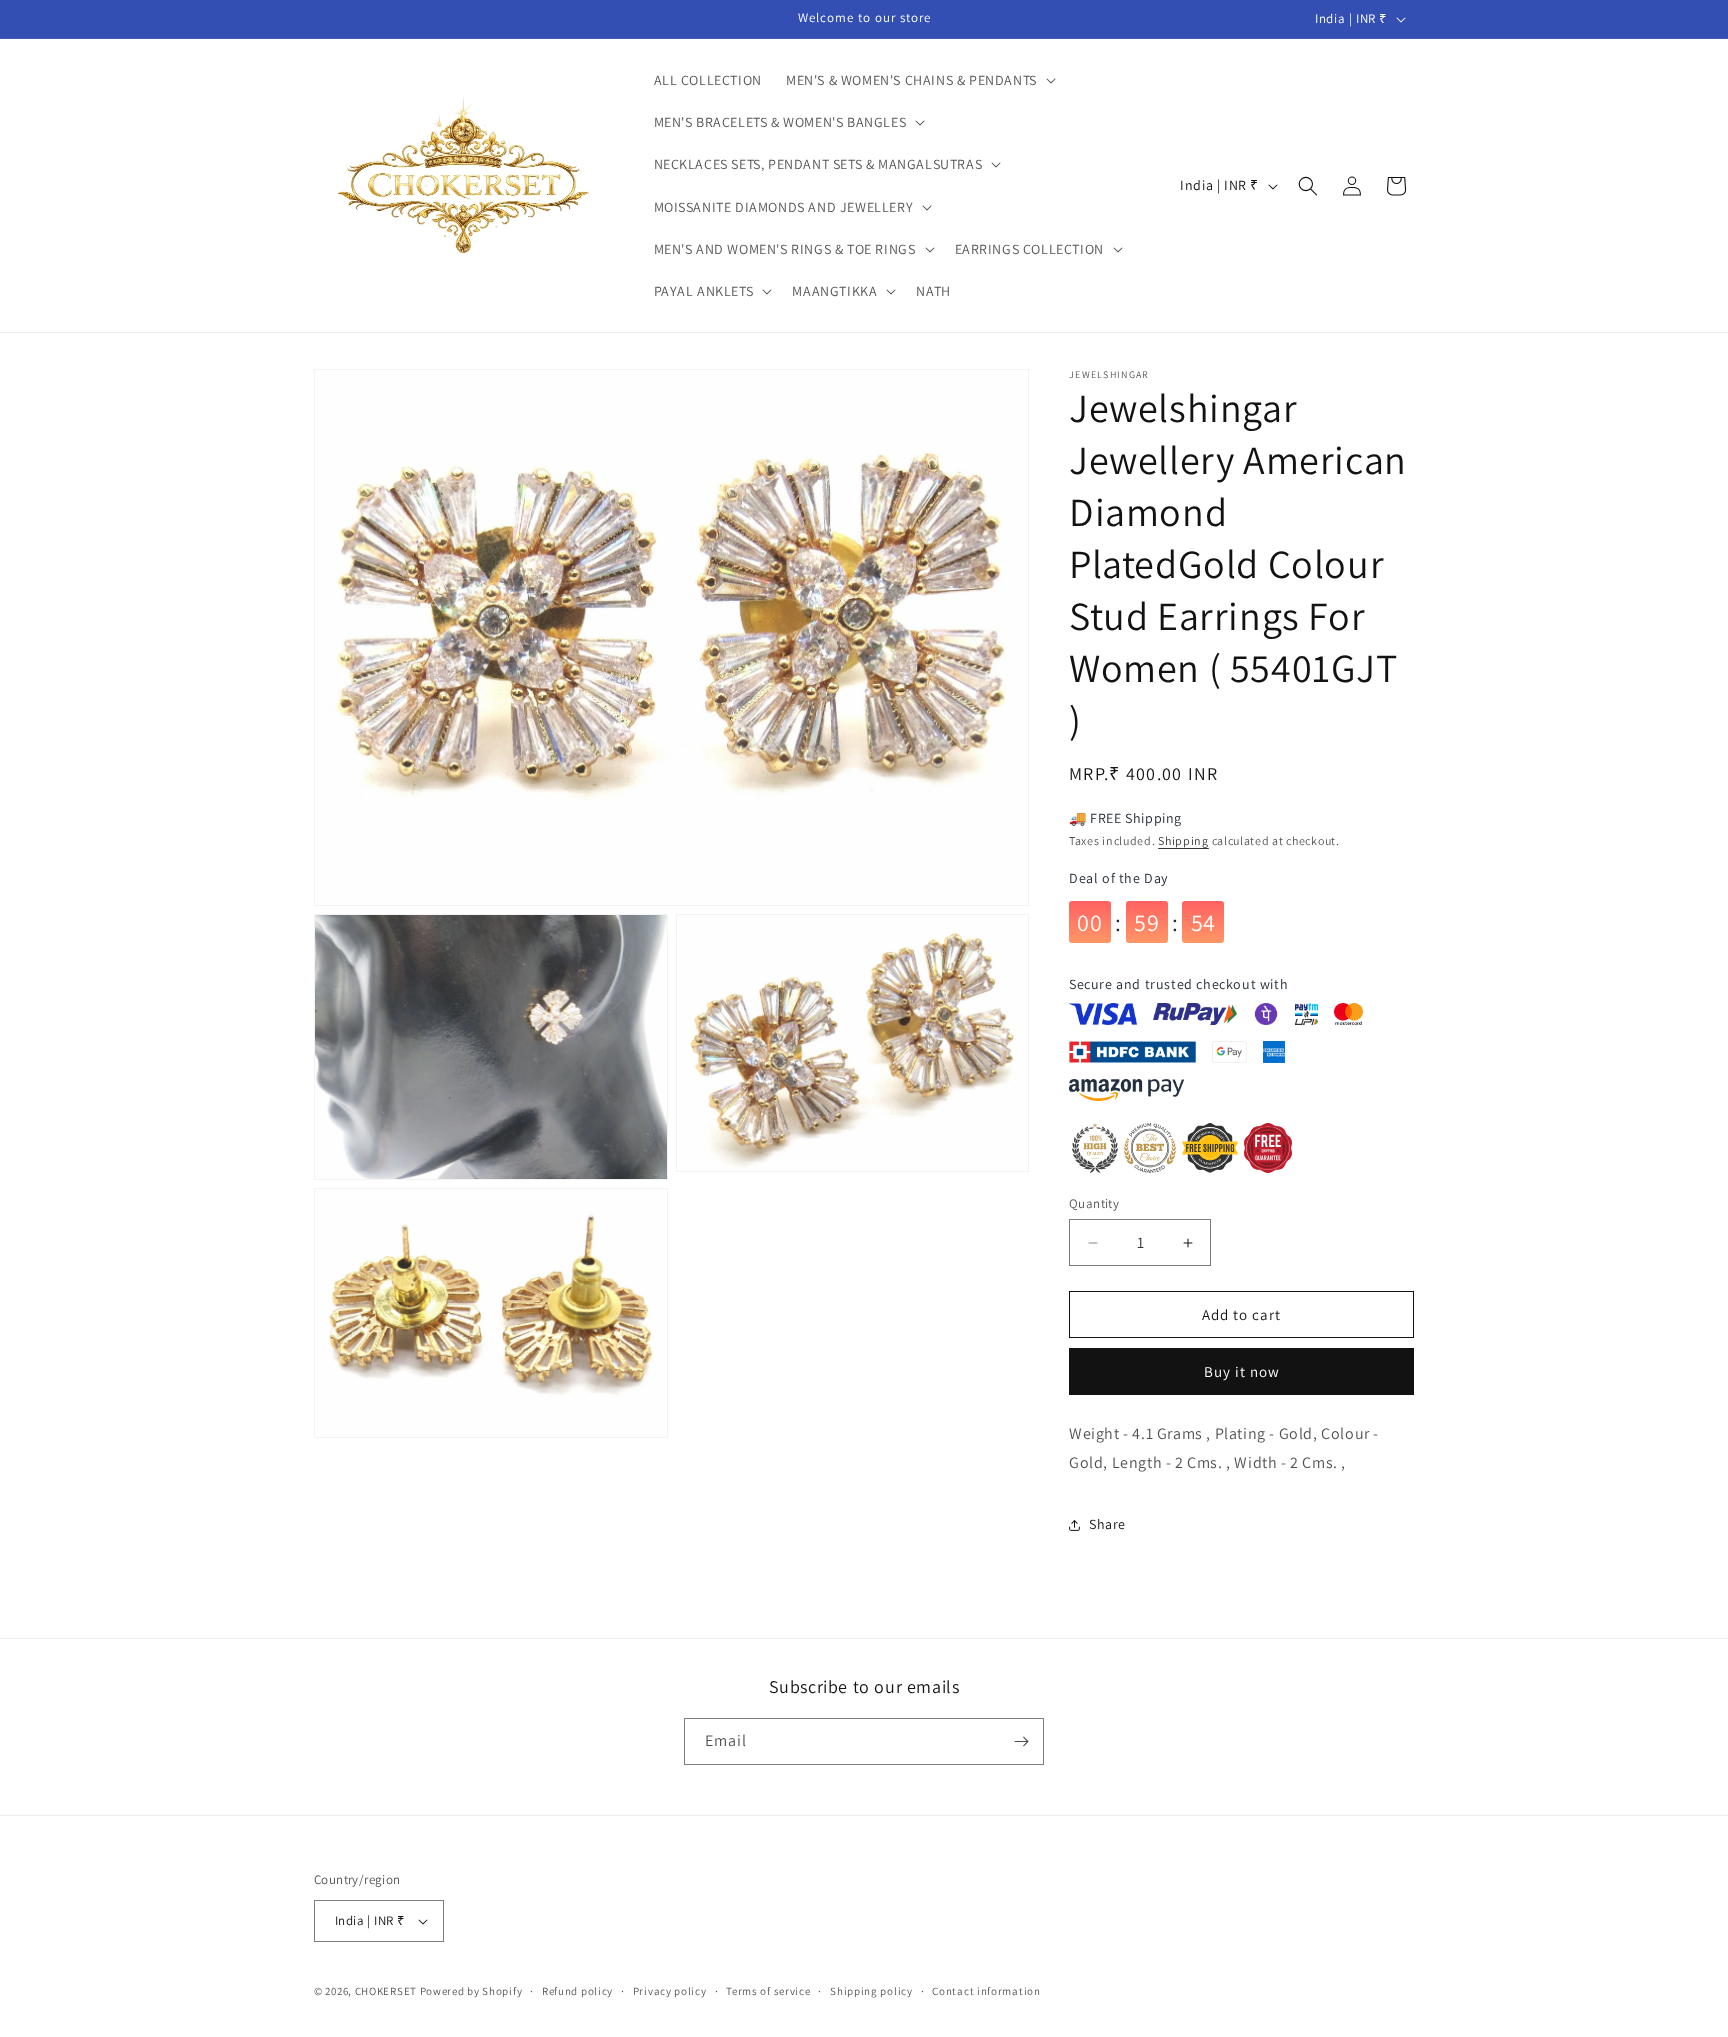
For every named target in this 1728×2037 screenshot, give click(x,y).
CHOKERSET (386, 1991)
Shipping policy (871, 1991)
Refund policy (577, 1991)
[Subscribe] (1021, 1741)
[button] (919, 80)
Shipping (1183, 840)
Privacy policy (670, 1991)
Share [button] (1107, 1524)
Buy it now (1242, 1371)
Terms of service (768, 1991)
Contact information (986, 1991)
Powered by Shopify (471, 1991)
